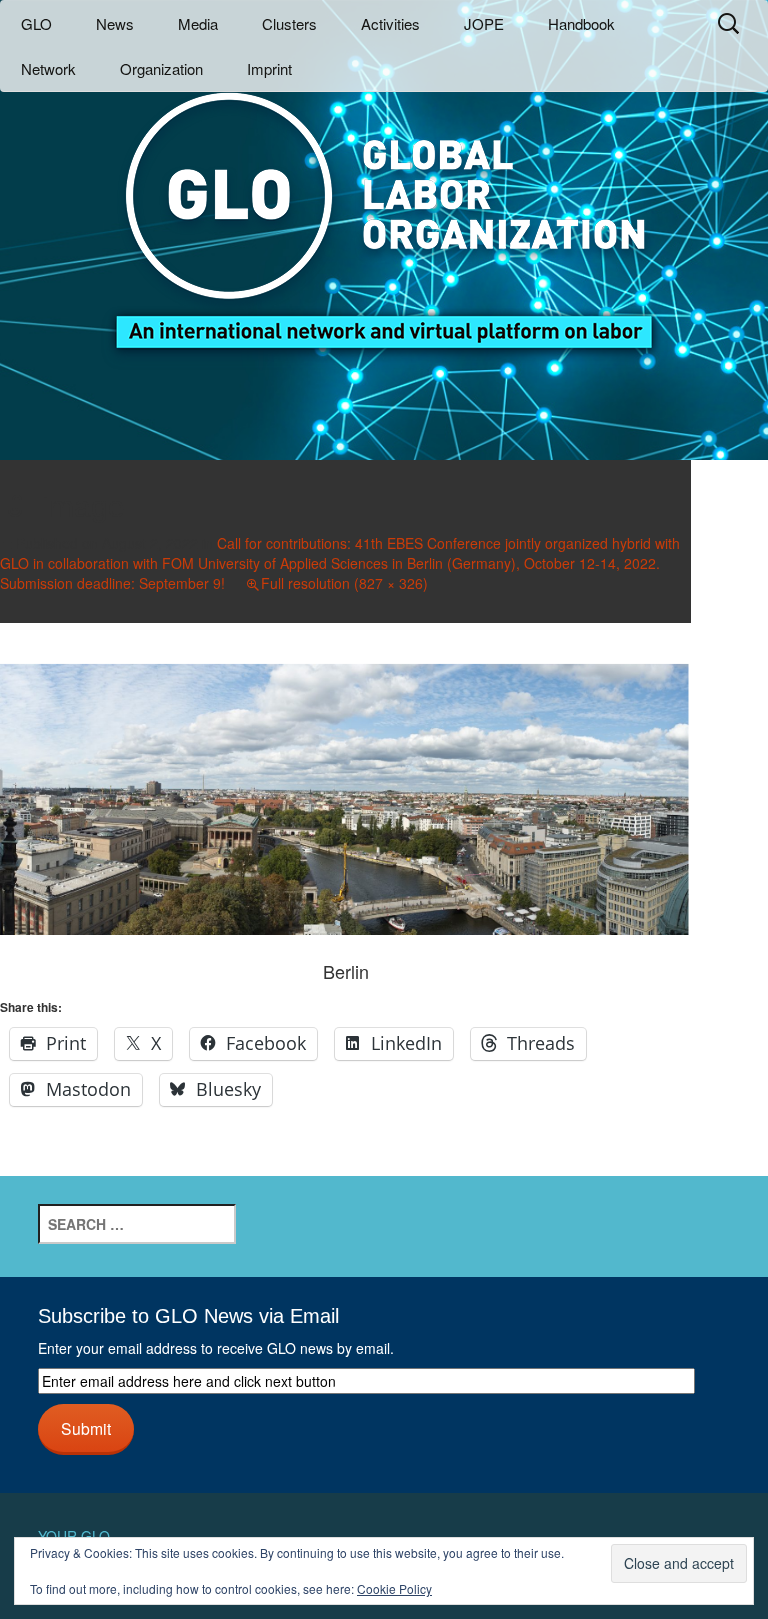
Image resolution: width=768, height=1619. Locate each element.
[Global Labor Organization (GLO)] (384, 205)
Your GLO (74, 1536)
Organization (161, 68)
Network (48, 68)
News (115, 23)
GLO (36, 23)
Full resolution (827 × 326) (344, 583)
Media (198, 23)
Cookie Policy (394, 1588)
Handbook (581, 23)
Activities (390, 23)
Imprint (269, 68)
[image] (345, 796)
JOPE (484, 23)
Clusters (289, 23)
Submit (86, 1428)
